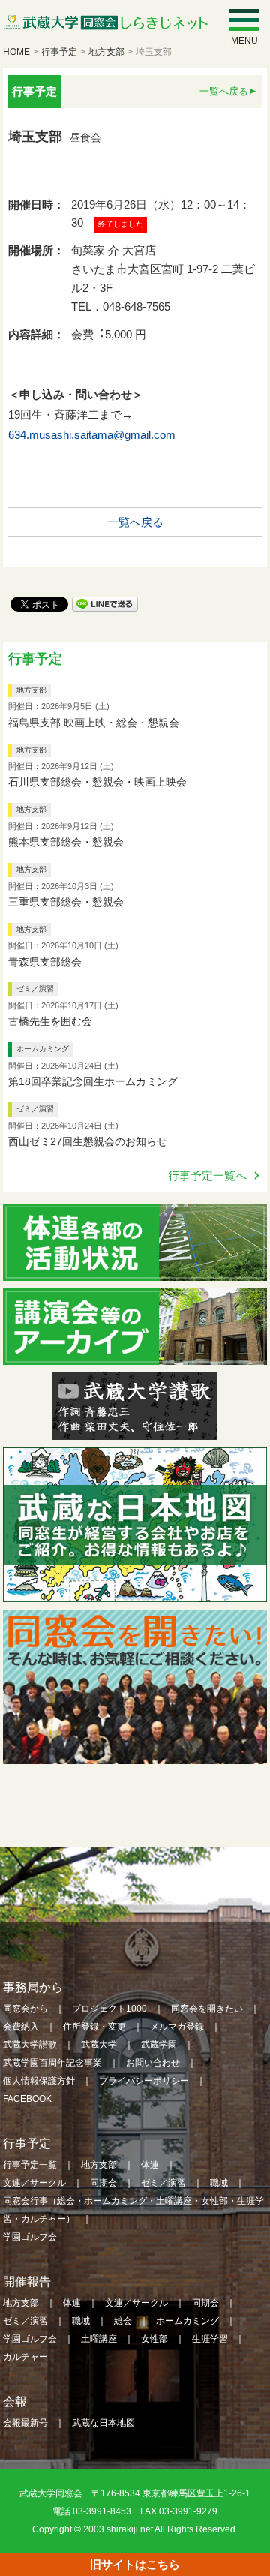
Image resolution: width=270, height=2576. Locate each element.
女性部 (154, 2339)
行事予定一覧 (30, 2165)
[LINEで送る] (105, 603)
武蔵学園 (159, 2045)
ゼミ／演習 (35, 989)
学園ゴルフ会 (30, 2237)
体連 (150, 2165)
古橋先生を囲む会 (50, 1021)
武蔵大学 (99, 2045)
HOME (16, 52)
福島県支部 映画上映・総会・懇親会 (94, 723)
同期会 (103, 2183)
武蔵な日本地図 (103, 2423)
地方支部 (106, 52)
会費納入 (21, 2027)
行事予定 (59, 52)
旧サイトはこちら (135, 2564)
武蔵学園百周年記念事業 (52, 2063)
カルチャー (25, 2357)
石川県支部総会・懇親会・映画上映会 (97, 782)
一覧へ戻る (224, 91)
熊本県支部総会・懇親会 (66, 842)
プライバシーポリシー (144, 2081)
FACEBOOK (27, 2099)
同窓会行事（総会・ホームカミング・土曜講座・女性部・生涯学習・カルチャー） (133, 2210)
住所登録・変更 (94, 2027)
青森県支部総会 (45, 962)
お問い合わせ (153, 2063)
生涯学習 (210, 2339)
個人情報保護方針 (39, 2081)
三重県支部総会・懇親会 (66, 902)
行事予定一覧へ (207, 1175)
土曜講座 (99, 2339)
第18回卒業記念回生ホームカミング (93, 1081)
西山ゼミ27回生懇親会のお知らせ (88, 1141)
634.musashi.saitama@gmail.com (92, 435)
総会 (123, 2321)
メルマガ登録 (177, 2027)
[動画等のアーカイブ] (135, 1356)
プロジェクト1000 (109, 2009)
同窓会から (25, 2009)
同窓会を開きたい (207, 2009)
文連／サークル (34, 2183)
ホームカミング (43, 1049)
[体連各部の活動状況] (135, 1271)
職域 (219, 2183)
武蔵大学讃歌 (30, 2045)
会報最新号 (25, 2423)
